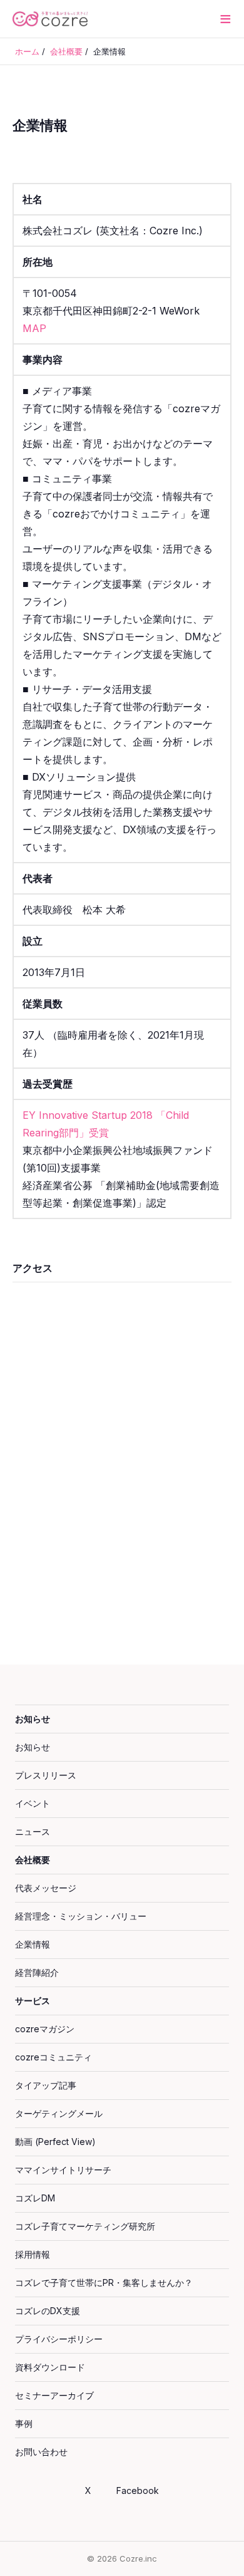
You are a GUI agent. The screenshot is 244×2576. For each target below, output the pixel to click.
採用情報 (33, 2254)
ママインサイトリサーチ (63, 2170)
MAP (34, 328)
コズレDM (35, 2198)
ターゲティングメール (59, 2113)
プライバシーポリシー (59, 2339)
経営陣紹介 (37, 1972)
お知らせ (33, 1719)
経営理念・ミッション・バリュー (81, 1916)
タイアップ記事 (46, 2085)
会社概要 (33, 1860)
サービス (33, 2001)
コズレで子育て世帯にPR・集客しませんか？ (104, 2283)
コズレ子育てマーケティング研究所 (85, 2226)
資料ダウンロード (50, 2367)
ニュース (33, 1831)
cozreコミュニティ (53, 2057)
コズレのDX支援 (48, 2311)
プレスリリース (46, 1775)
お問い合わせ (41, 2452)
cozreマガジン (45, 2029)
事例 (24, 2423)
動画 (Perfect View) (55, 2142)
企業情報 (33, 1944)
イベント (33, 1803)
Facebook (138, 2490)
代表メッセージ (46, 1888)
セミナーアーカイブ (54, 2395)
